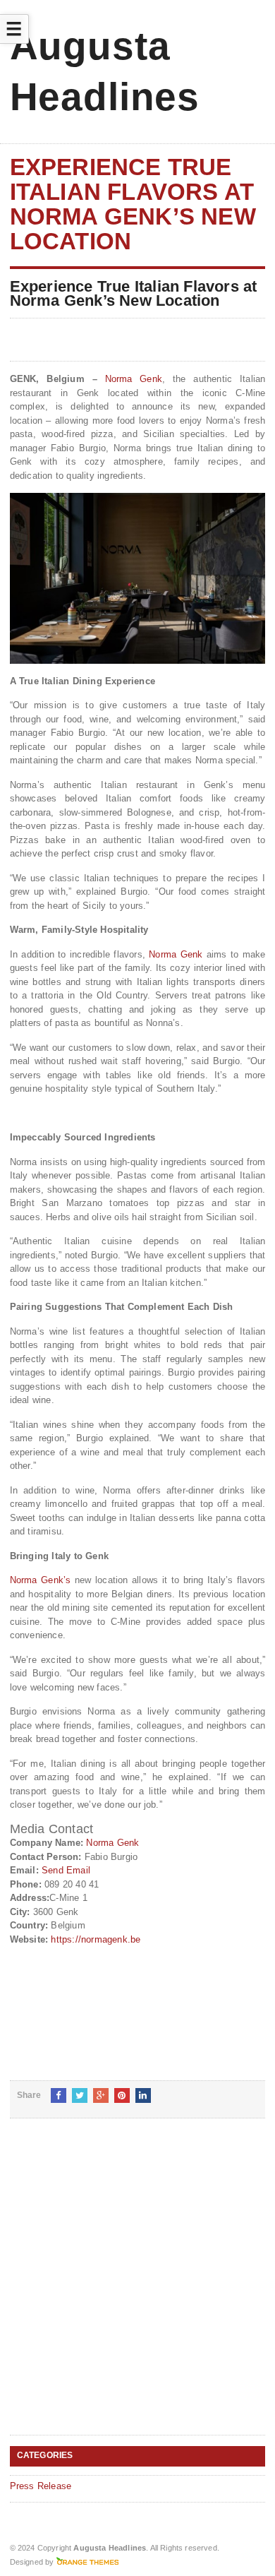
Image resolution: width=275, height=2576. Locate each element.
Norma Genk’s (41, 1580)
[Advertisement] (137, 2288)
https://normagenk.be (96, 1939)
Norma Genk (134, 379)
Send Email (66, 1870)
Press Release (41, 2486)
